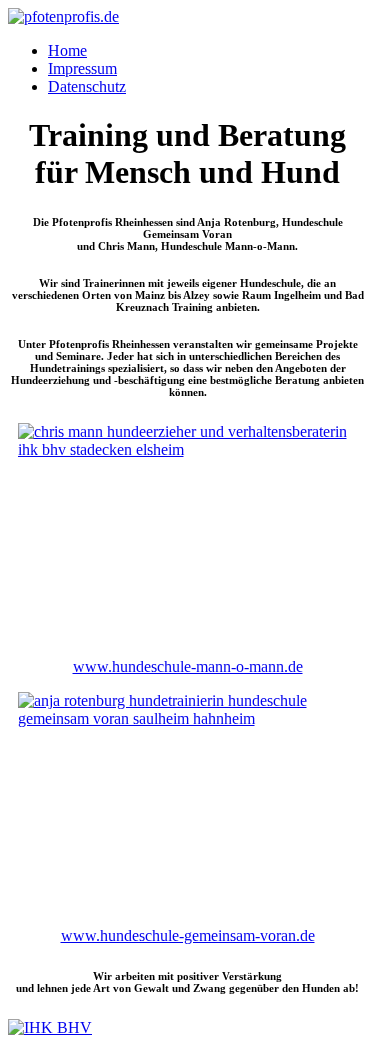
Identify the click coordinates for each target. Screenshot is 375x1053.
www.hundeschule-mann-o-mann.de (188, 666)
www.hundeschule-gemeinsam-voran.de (188, 935)
